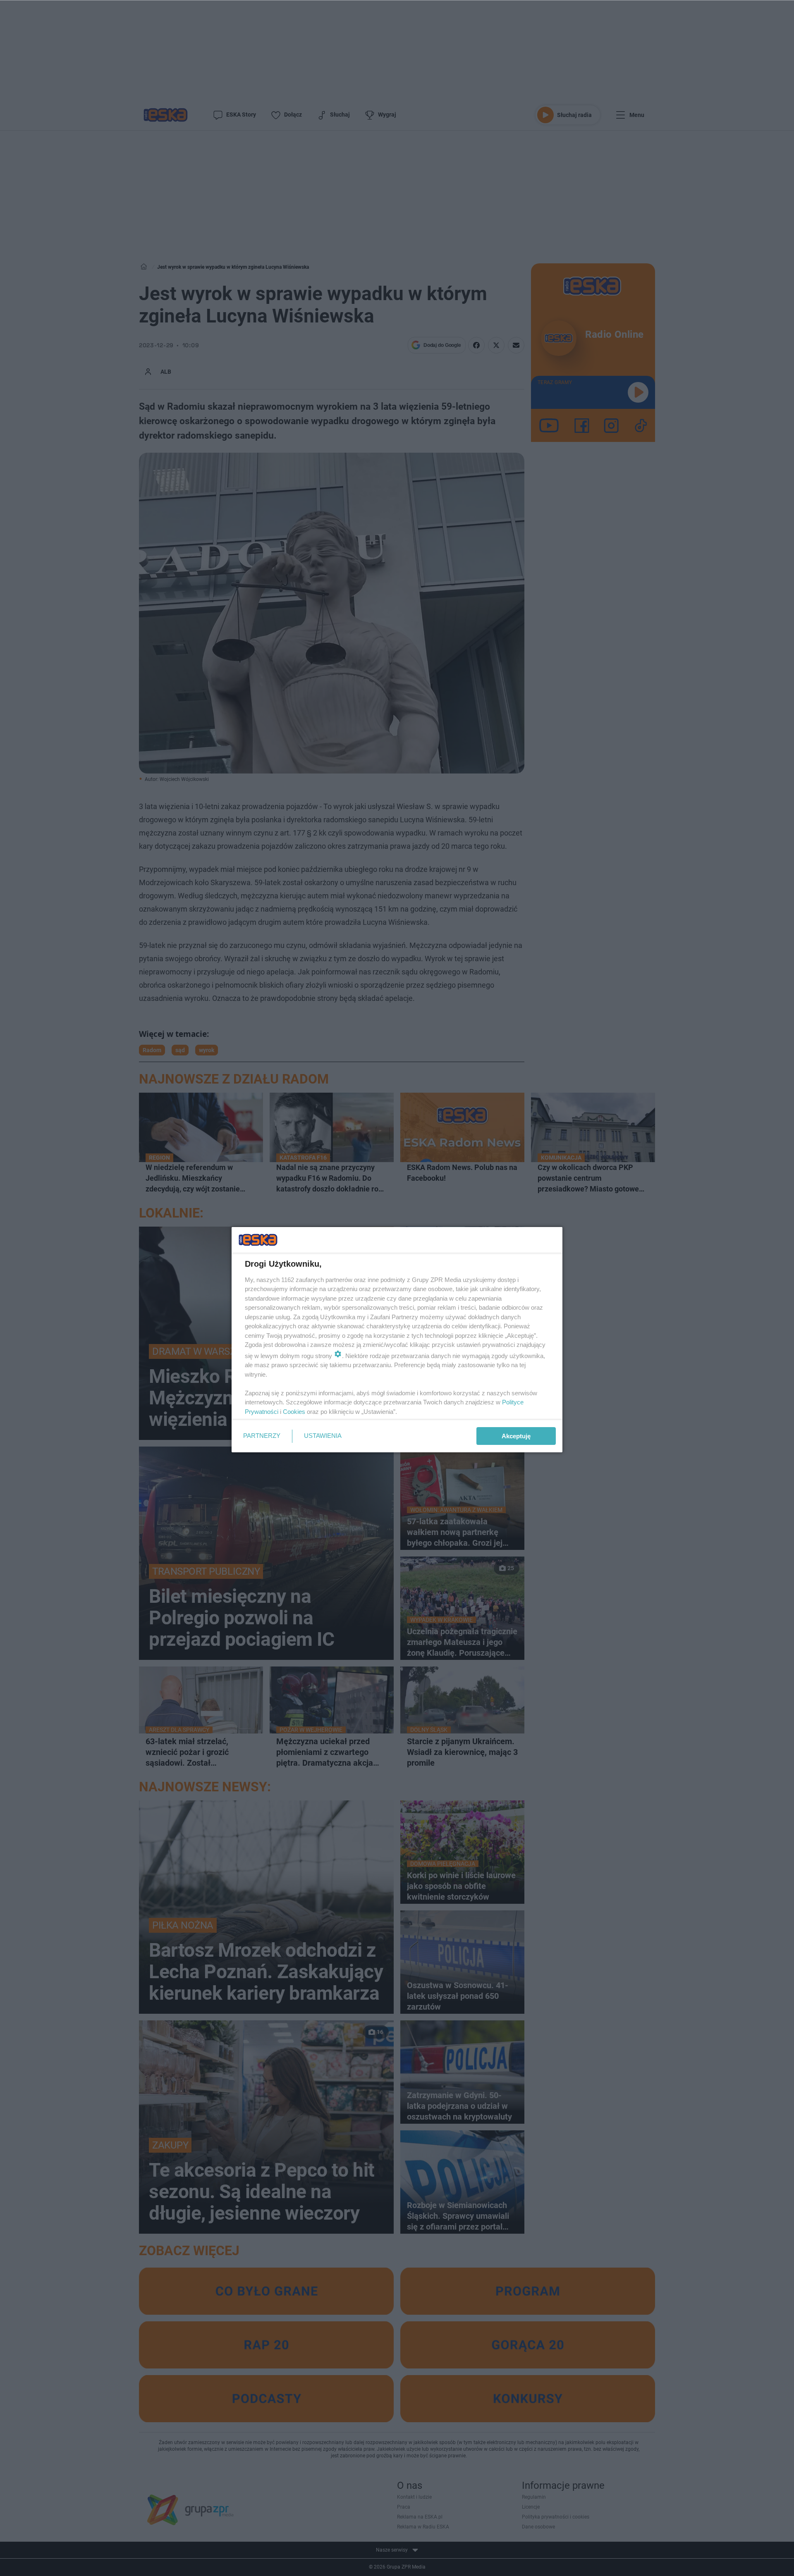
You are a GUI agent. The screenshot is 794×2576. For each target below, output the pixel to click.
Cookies (294, 1412)
